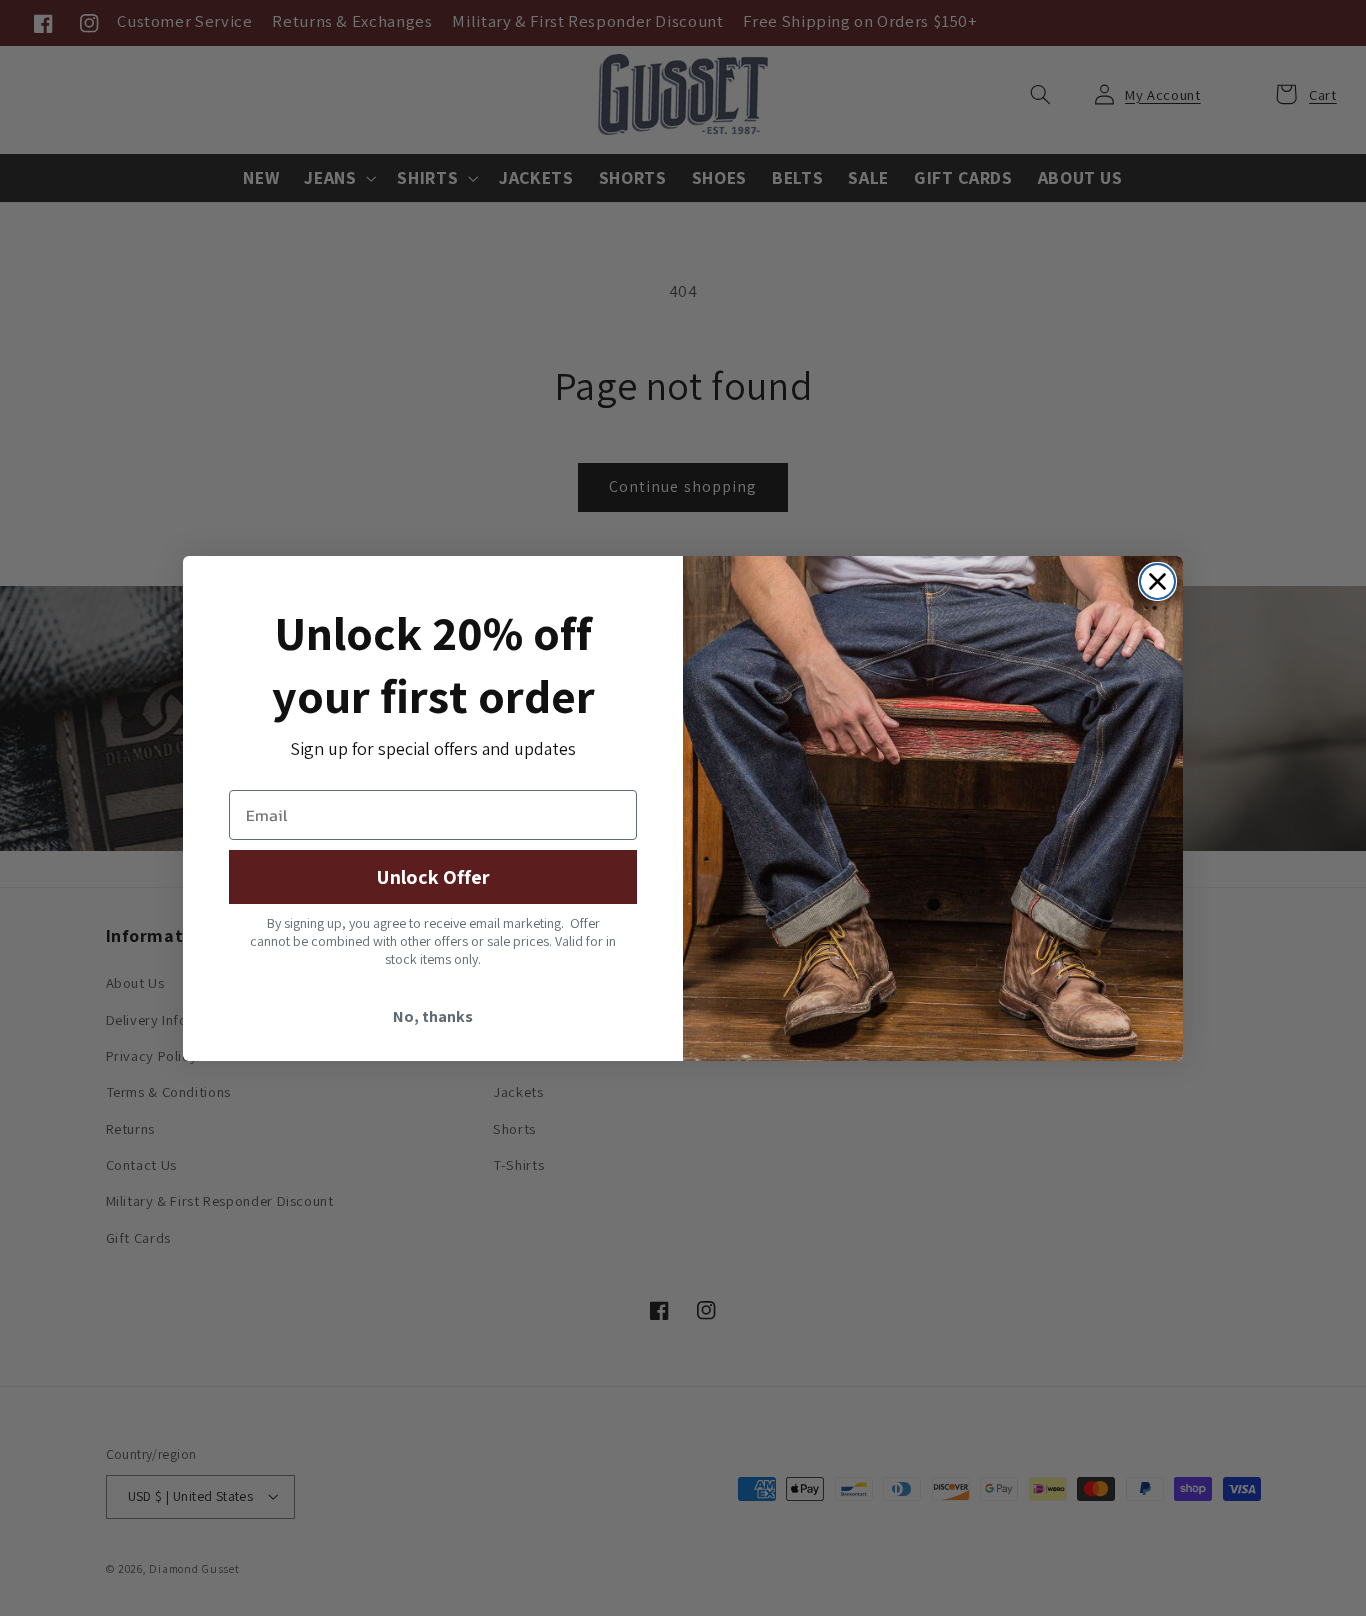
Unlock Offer (433, 877)
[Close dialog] (1157, 581)
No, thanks (433, 1016)
